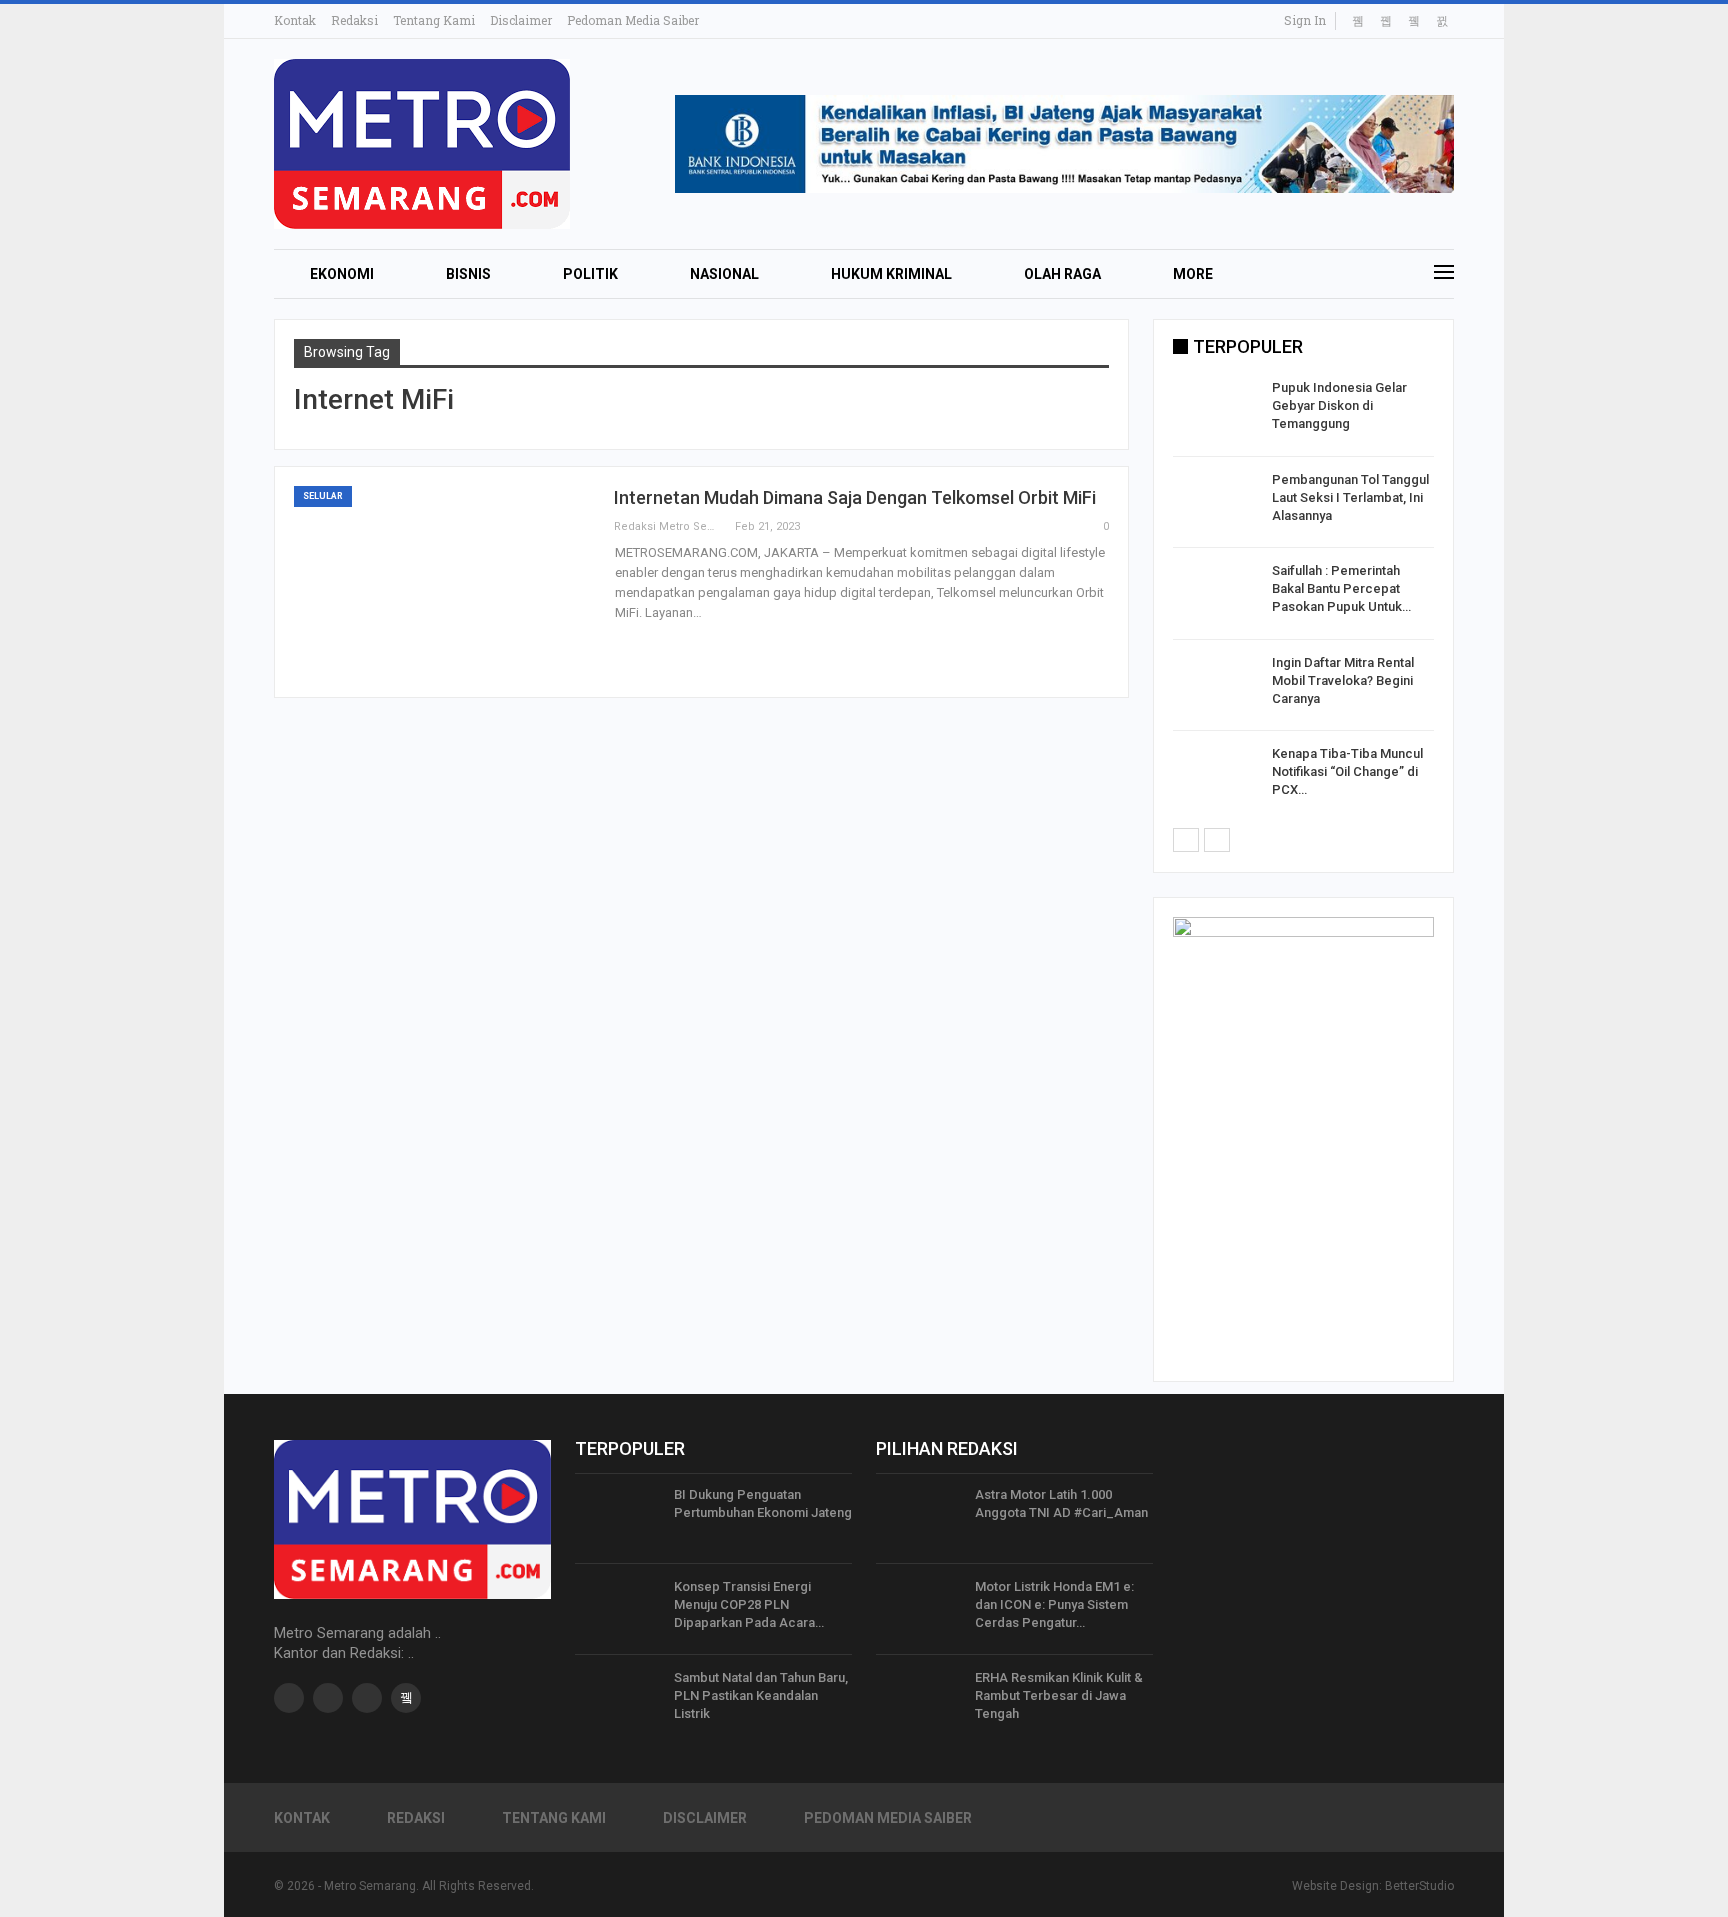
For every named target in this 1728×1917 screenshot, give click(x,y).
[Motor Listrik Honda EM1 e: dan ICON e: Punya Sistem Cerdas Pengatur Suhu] (919, 1610)
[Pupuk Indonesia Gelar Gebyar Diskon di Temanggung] (1216, 411)
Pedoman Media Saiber (633, 20)
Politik (590, 274)
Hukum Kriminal (891, 274)
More (1193, 274)
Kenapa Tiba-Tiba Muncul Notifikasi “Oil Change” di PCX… (1347, 771)
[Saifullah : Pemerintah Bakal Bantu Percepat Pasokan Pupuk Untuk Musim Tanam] (1216, 594)
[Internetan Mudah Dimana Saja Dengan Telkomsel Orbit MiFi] (444, 582)
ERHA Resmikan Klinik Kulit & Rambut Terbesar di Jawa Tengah (1059, 1695)
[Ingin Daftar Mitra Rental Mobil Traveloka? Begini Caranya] (1216, 686)
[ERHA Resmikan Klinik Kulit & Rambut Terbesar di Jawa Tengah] (919, 1701)
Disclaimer (521, 20)
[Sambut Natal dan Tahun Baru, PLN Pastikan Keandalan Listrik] (618, 1701)
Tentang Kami (434, 20)
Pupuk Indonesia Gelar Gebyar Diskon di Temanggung (1339, 405)
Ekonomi (342, 274)
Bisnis (468, 274)
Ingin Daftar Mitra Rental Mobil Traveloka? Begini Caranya (1343, 680)
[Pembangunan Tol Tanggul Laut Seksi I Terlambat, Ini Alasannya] (1216, 503)
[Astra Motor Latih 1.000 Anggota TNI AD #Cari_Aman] (919, 1518)
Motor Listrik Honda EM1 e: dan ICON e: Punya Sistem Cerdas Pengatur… (1054, 1604)
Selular (323, 496)
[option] (1303, 597)
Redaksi (354, 20)
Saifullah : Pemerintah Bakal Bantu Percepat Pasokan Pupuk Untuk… (1341, 588)
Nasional (724, 274)
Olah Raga (1062, 274)
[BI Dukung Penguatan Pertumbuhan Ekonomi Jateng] (618, 1518)
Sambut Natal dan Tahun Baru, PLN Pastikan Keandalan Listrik (761, 1695)
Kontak (295, 20)
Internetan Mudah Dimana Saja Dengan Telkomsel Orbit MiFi (855, 497)
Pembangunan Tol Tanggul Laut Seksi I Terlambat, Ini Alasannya (1350, 497)
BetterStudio (1419, 1886)
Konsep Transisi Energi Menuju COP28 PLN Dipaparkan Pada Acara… (749, 1604)
